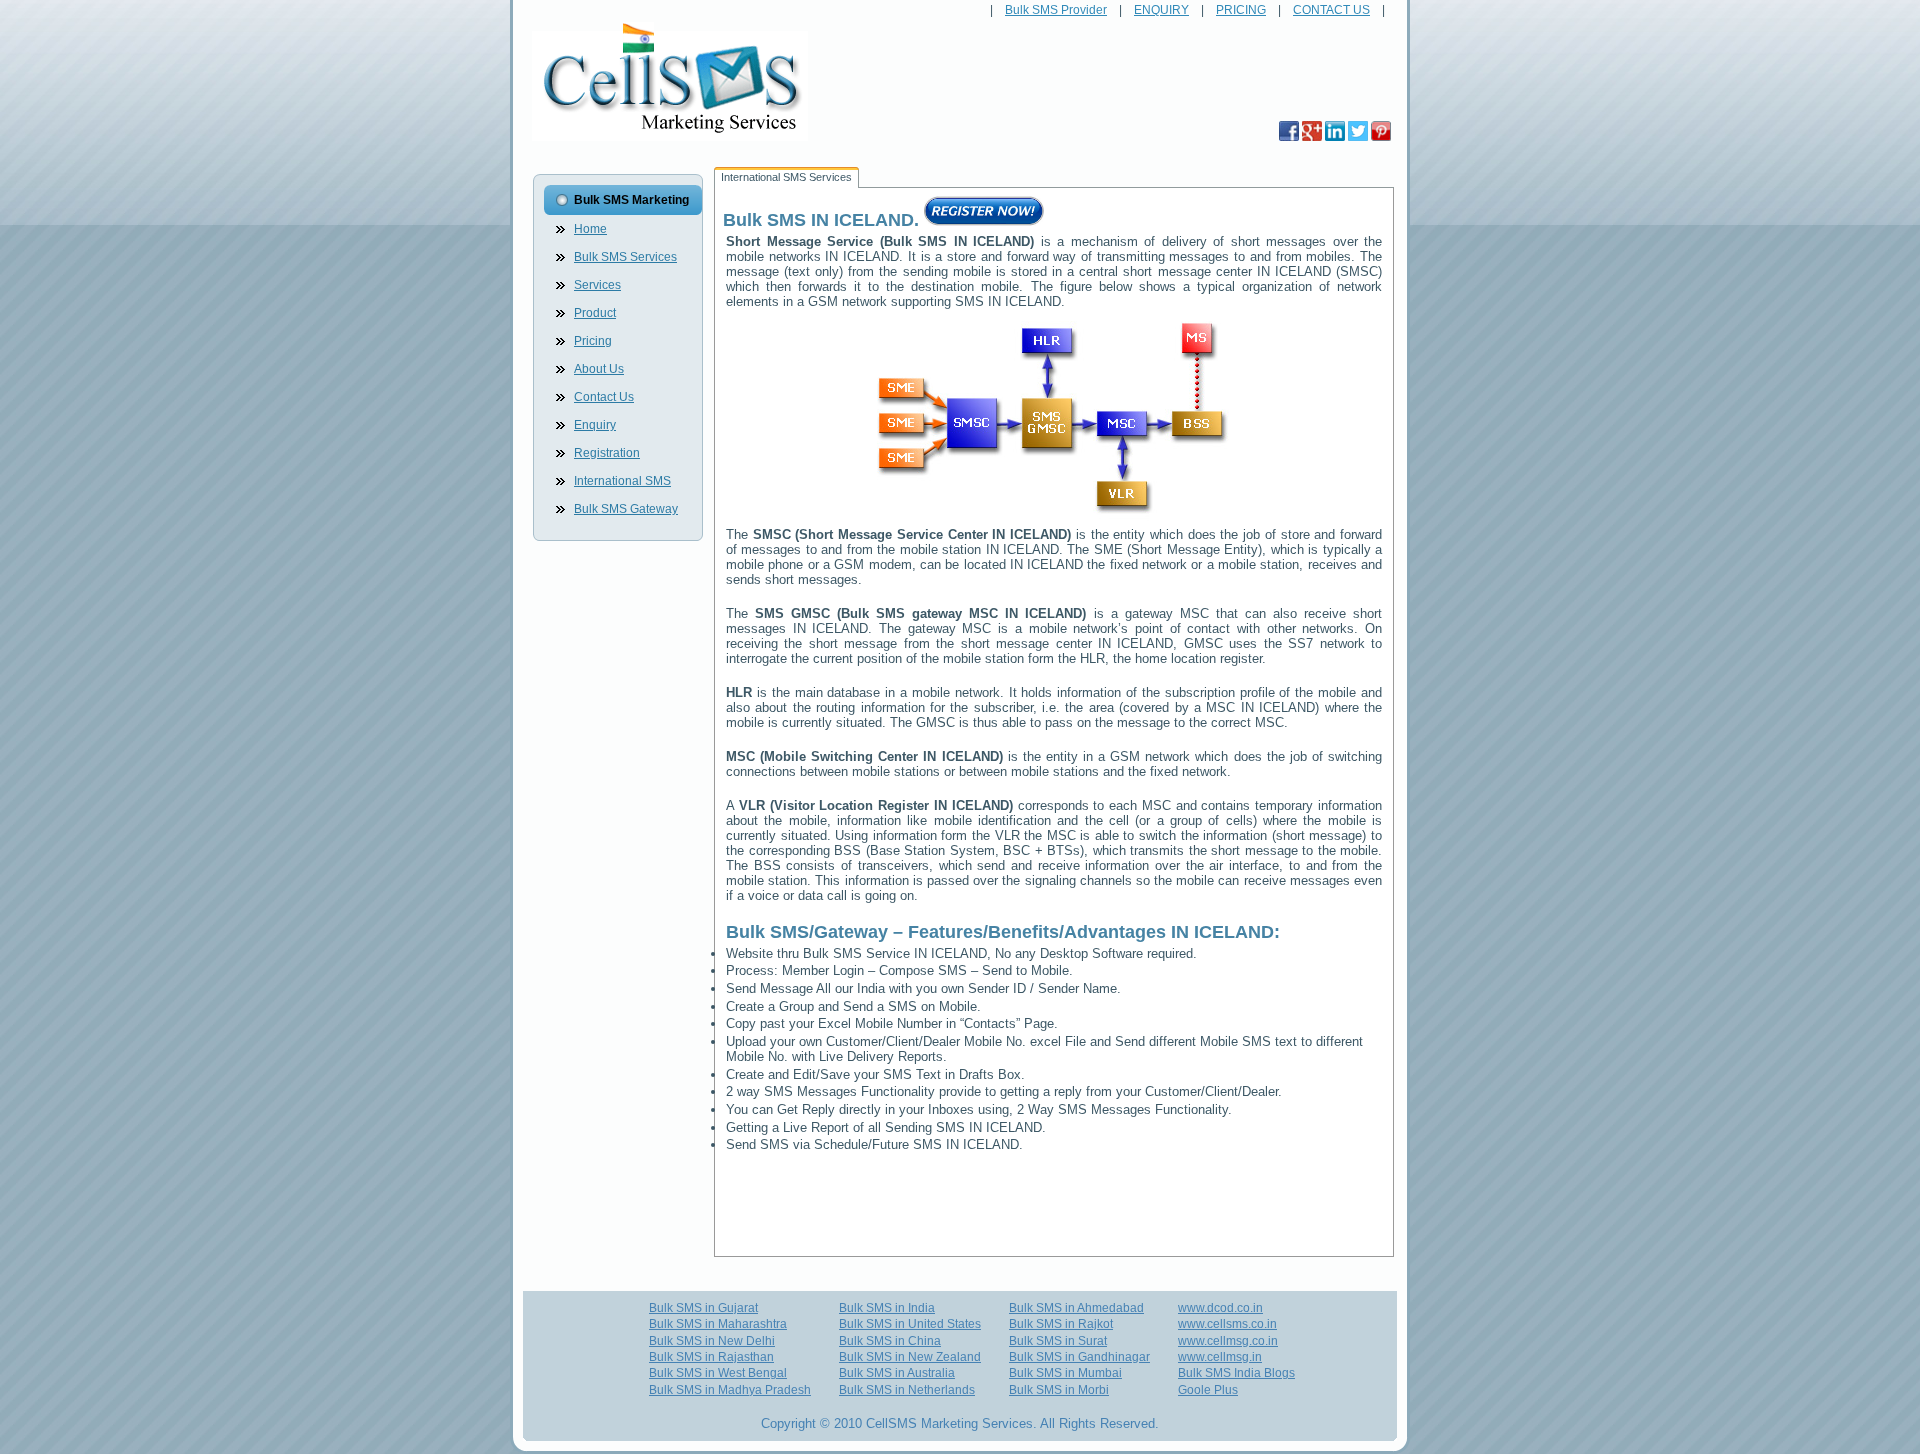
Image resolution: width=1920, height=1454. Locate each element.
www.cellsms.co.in (1227, 1324)
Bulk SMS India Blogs (1236, 1373)
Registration (607, 453)
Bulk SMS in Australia (897, 1373)
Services (597, 285)
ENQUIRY (1161, 10)
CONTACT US (1331, 10)
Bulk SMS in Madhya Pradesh (730, 1390)
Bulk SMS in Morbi (1059, 1390)
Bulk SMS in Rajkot (1061, 1324)
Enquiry (595, 425)
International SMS (622, 481)
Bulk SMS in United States (910, 1324)
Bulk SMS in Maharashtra (718, 1324)
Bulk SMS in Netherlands (907, 1390)
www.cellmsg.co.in (1228, 1341)
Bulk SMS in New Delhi (712, 1341)
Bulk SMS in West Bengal (718, 1373)
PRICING (1241, 10)
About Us (599, 369)
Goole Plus (1208, 1390)
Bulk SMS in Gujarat (703, 1308)
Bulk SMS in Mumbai (1065, 1373)
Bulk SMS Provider (1056, 10)
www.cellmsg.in (1220, 1357)
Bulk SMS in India (887, 1308)
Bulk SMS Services (625, 257)
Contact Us (604, 397)
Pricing (593, 341)
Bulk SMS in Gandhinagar (1079, 1357)
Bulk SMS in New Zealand (910, 1357)
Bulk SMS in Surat (1058, 1341)
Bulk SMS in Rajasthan (711, 1357)
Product (595, 313)
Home (590, 229)
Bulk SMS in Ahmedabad (1076, 1308)
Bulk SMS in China (890, 1341)
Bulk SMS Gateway (626, 509)
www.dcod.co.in (1220, 1308)
